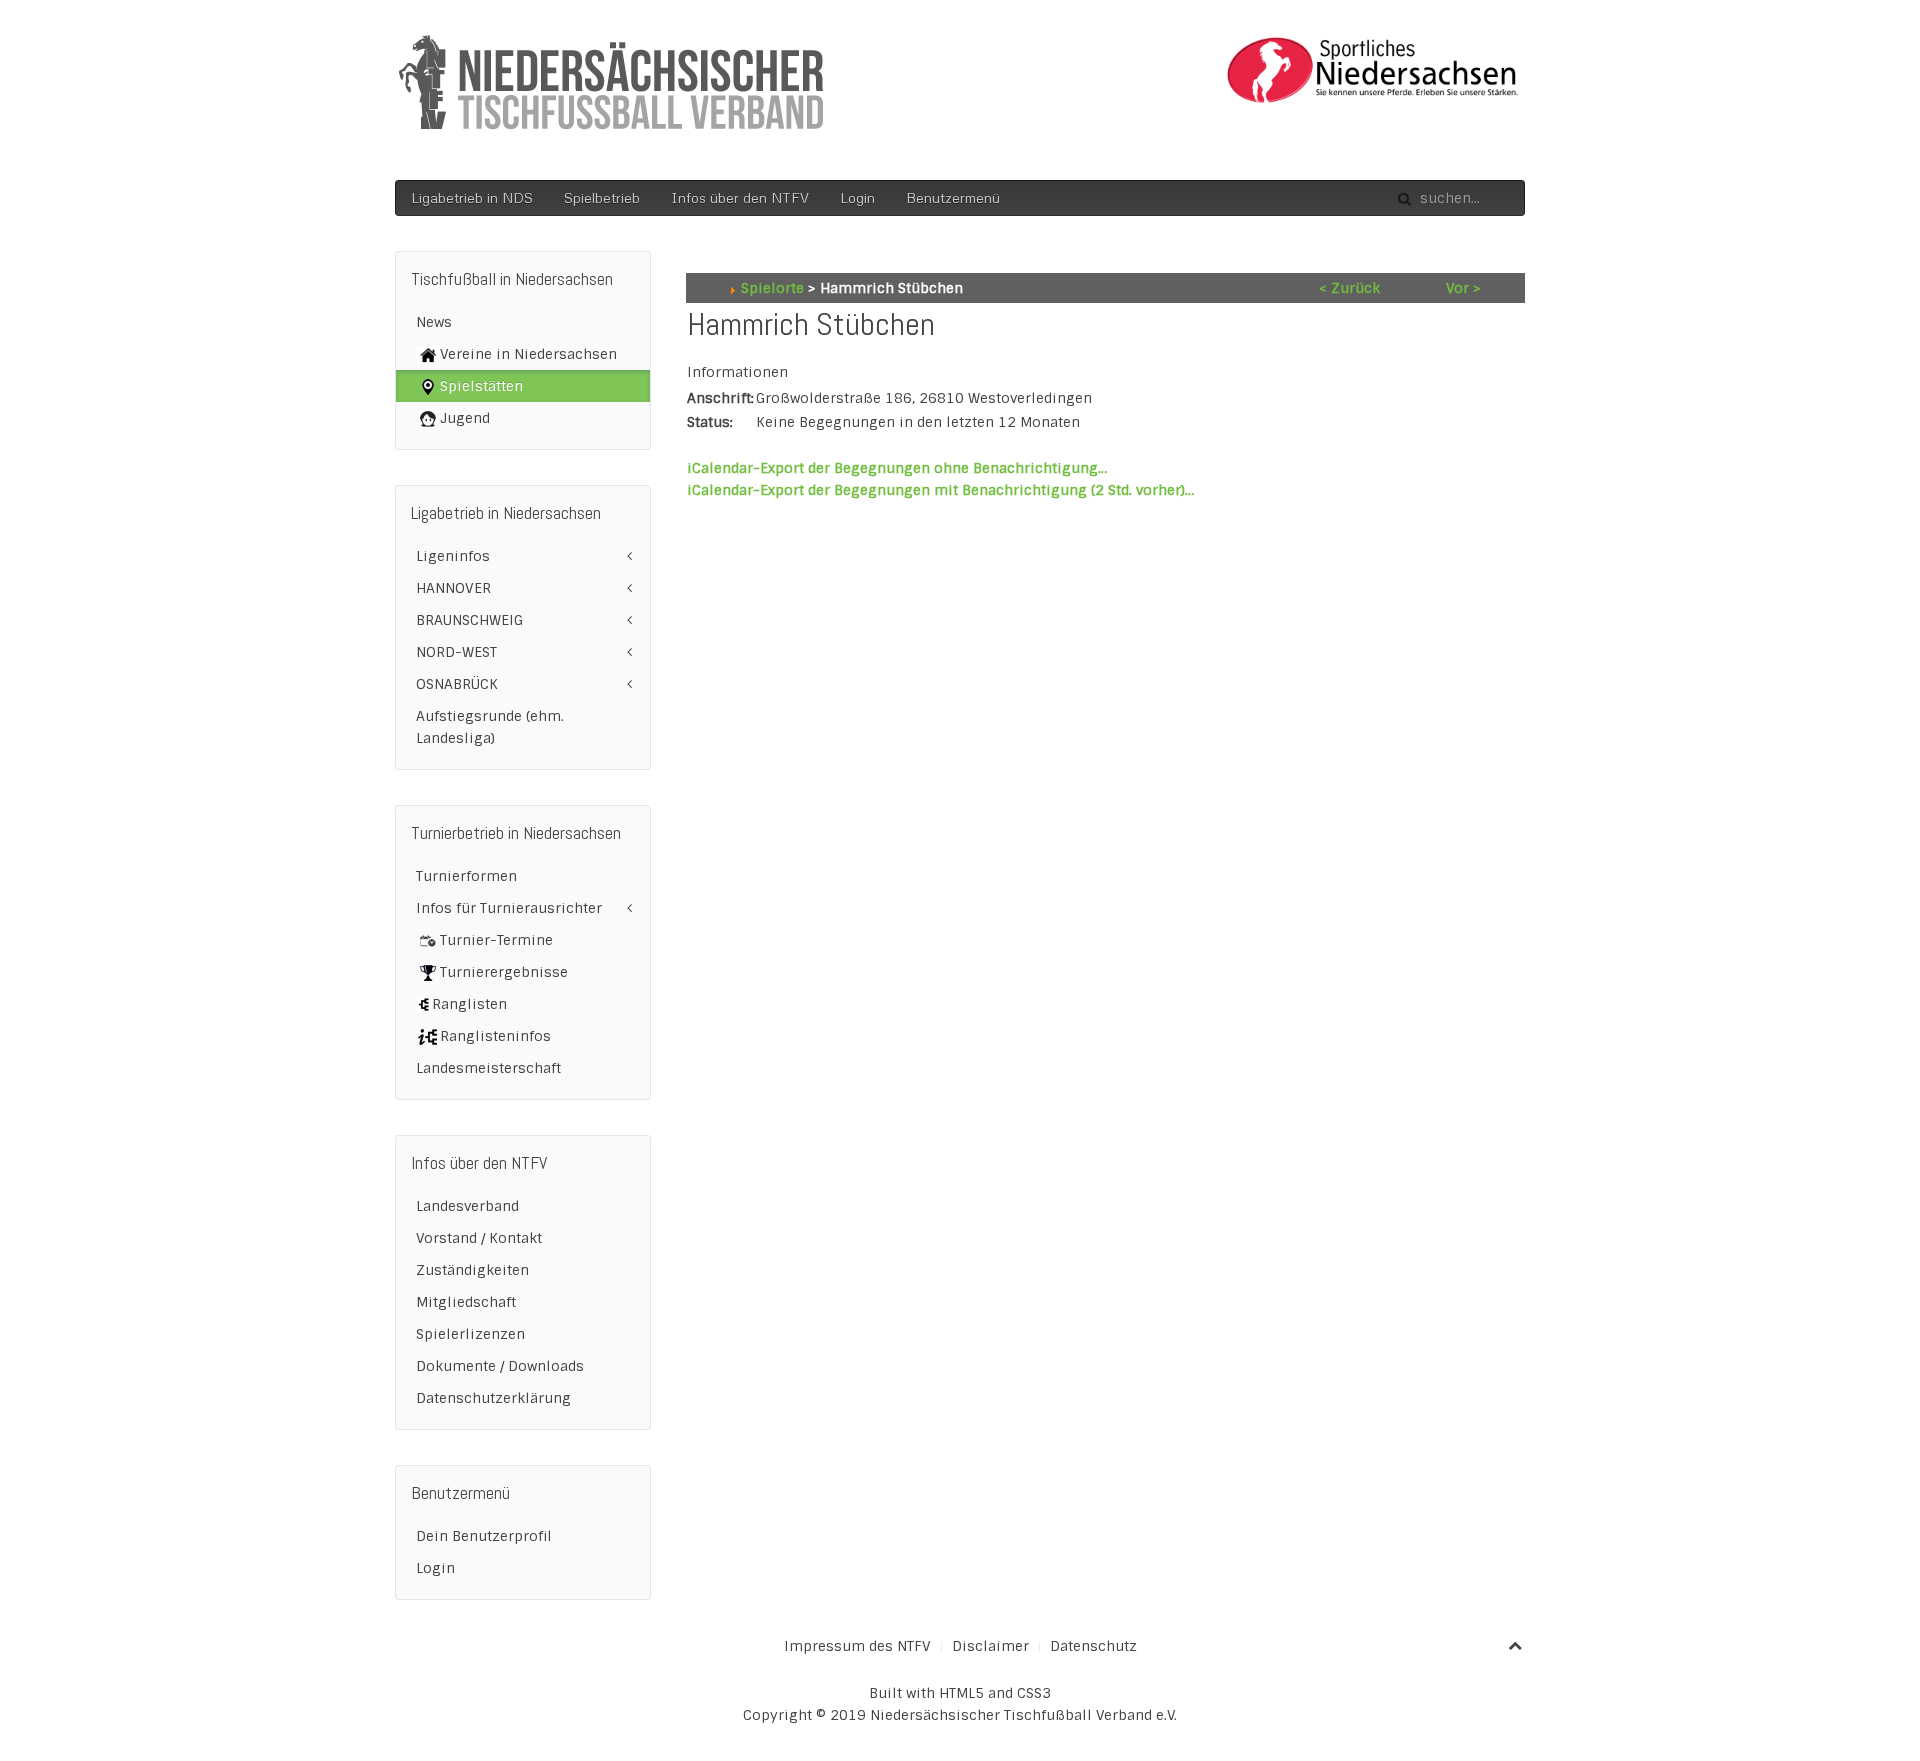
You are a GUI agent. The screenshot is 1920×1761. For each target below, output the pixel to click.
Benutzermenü (953, 197)
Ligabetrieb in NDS (472, 197)
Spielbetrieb (602, 197)
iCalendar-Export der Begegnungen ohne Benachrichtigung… (897, 468)
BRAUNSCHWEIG (469, 620)
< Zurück (1349, 288)
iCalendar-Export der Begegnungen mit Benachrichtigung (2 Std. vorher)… (940, 490)
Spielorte (772, 288)
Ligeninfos (453, 556)
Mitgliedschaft (466, 1302)
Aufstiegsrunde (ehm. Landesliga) (490, 727)
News (434, 322)
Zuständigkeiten (472, 1270)
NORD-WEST (456, 652)
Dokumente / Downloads (500, 1366)
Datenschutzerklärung (493, 1398)
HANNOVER (453, 588)
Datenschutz (1093, 1646)
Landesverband (467, 1206)
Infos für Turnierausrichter (509, 908)
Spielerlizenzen (470, 1334)
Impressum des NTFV (857, 1646)
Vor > (1463, 288)
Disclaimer (990, 1646)
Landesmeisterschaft (488, 1068)
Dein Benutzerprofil (484, 1536)
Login (857, 197)
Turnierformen (466, 876)
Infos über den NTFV (740, 197)
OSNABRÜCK (457, 684)
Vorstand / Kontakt (479, 1238)
